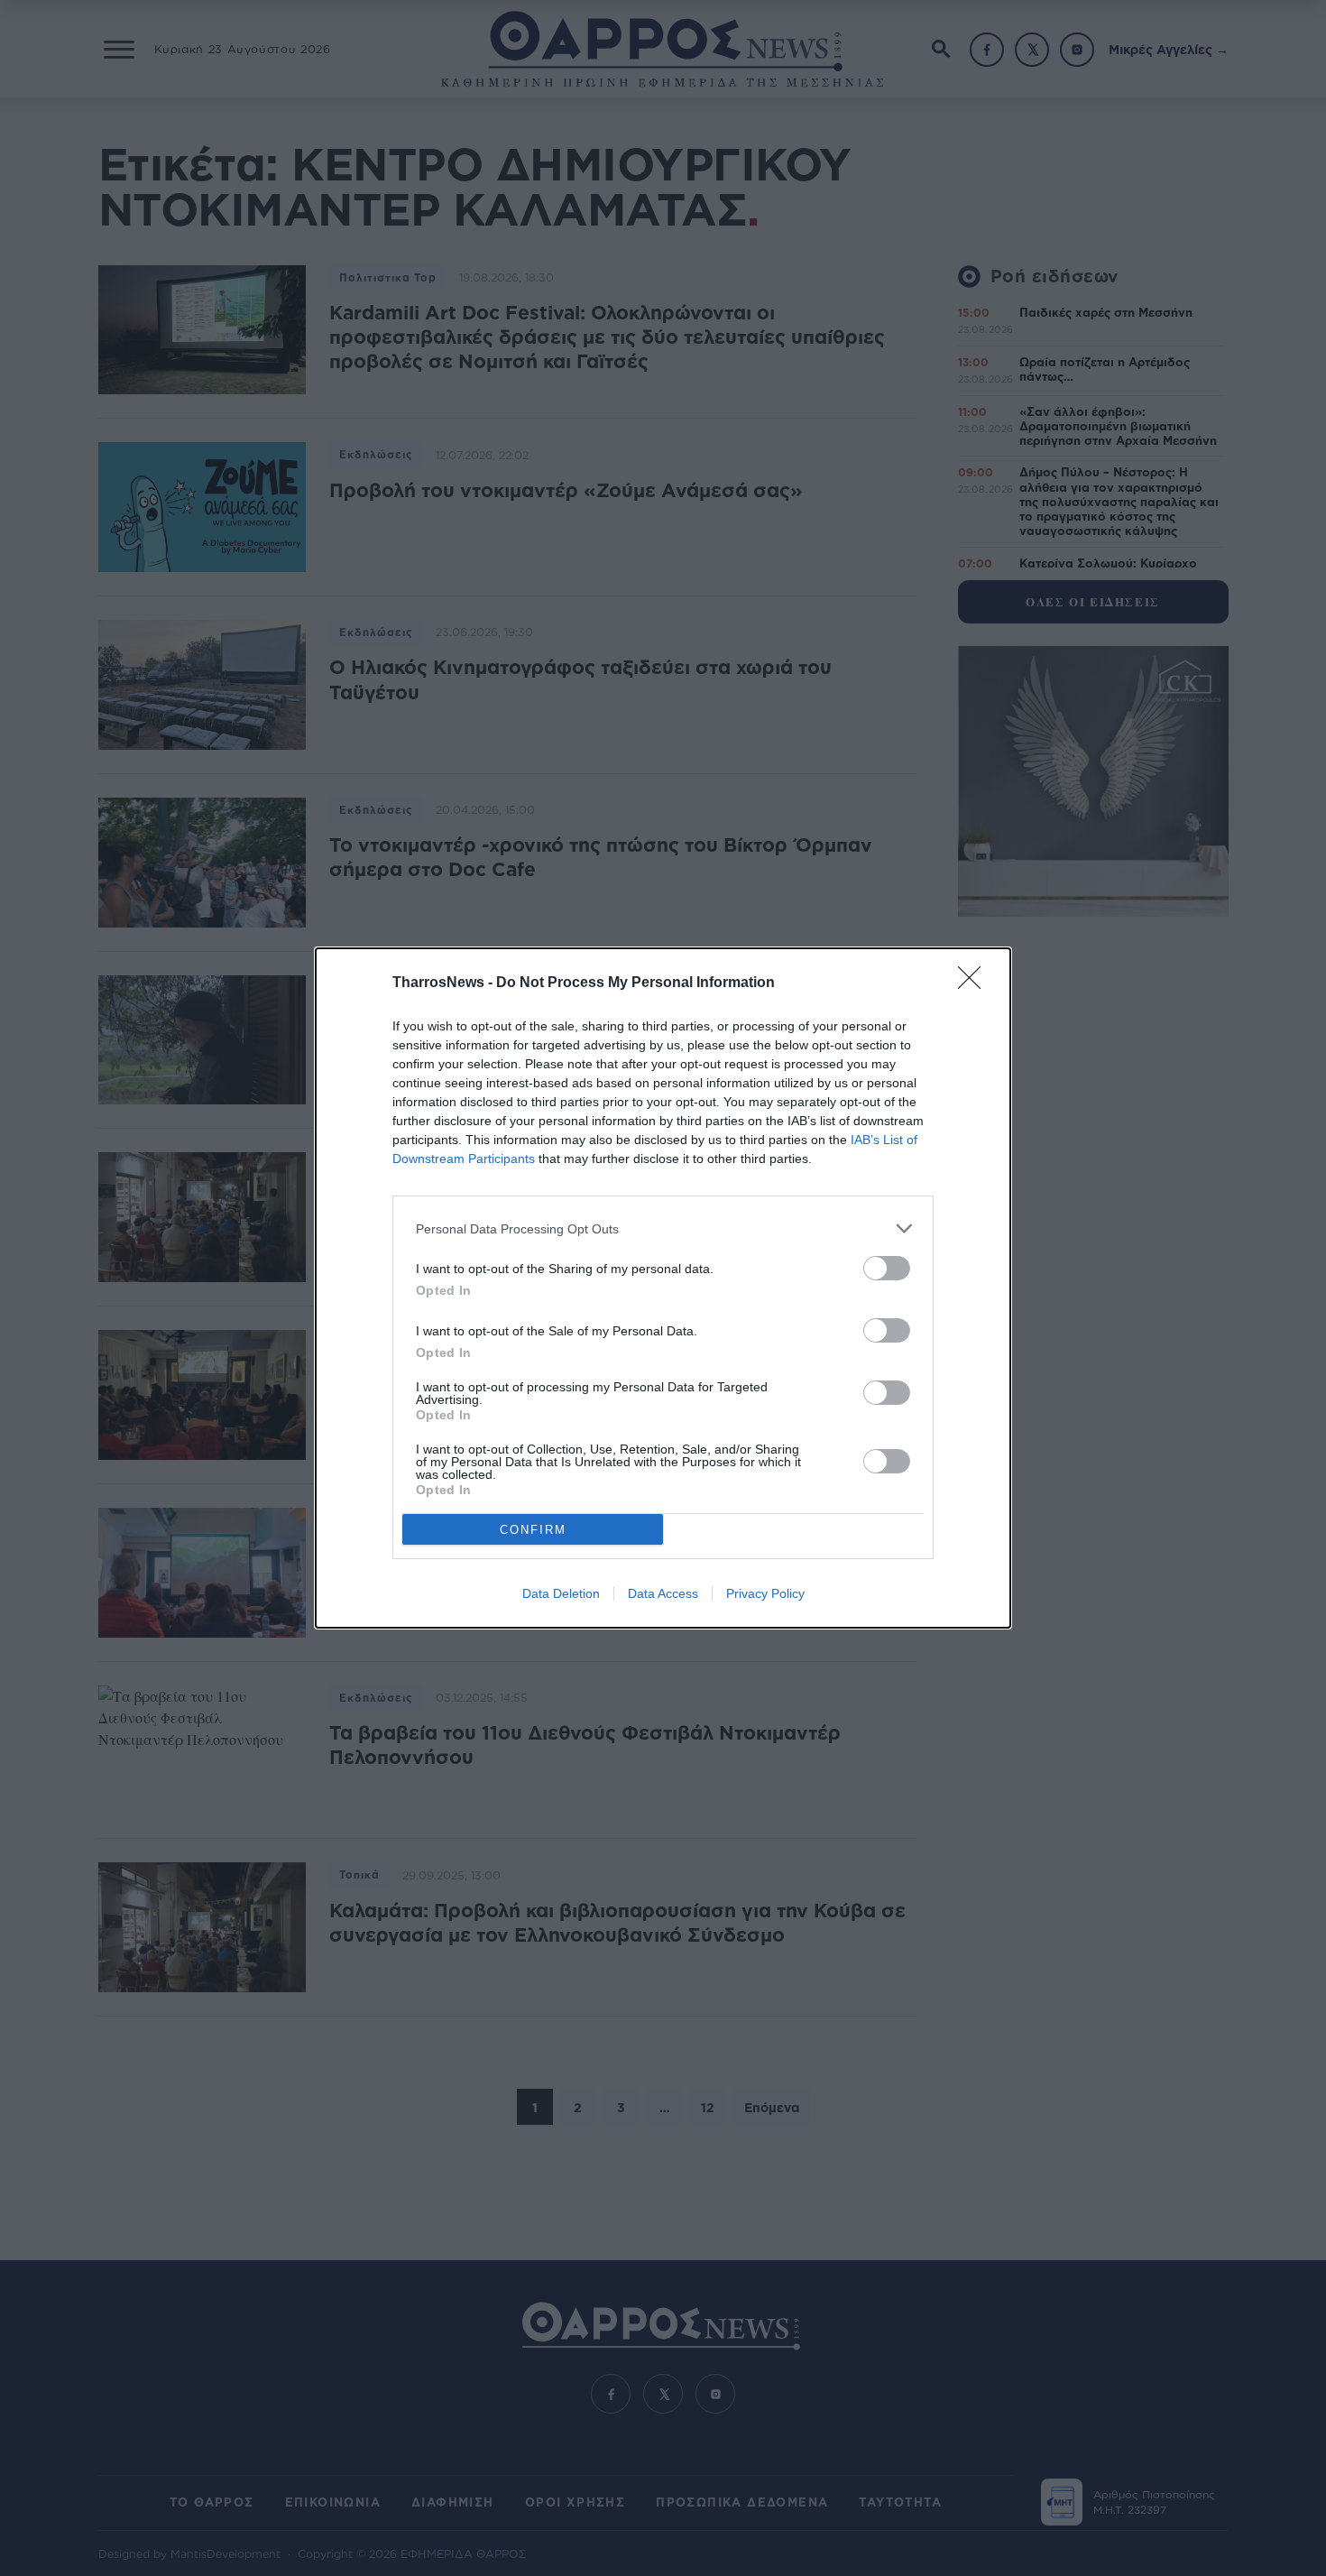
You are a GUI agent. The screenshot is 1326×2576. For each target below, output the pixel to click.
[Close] (975, 983)
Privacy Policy (765, 1593)
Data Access (663, 1593)
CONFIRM (533, 1530)
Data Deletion (561, 1593)
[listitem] (663, 1228)
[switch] (887, 1268)
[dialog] (663, 1288)
